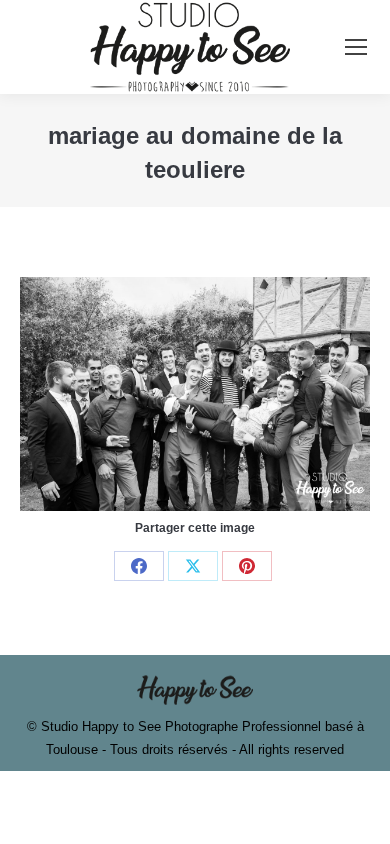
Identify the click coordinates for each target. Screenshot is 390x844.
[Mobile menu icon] (356, 47)
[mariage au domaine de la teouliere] (195, 393)
